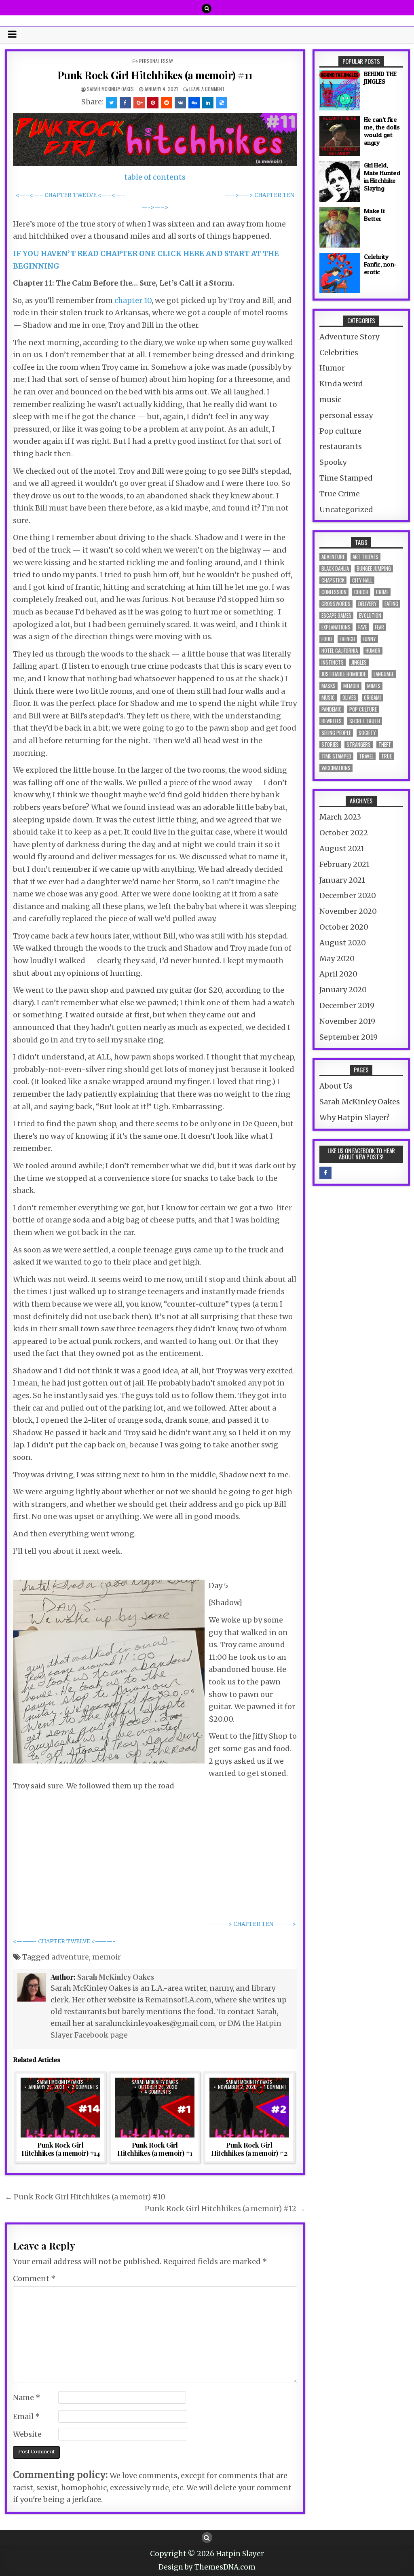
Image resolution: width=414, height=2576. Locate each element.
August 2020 (343, 943)
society (367, 733)
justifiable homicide (344, 674)
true (387, 756)
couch (361, 592)
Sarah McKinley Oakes (110, 89)
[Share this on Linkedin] (208, 103)
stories (330, 745)
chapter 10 (133, 300)
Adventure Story (349, 337)
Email (26, 2416)
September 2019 (349, 1037)
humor (373, 651)
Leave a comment (207, 89)
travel (366, 756)
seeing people (336, 733)
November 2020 (348, 911)
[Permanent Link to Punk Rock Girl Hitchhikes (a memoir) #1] (155, 2108)
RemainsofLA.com (178, 2000)
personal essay (156, 61)
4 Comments (158, 2092)
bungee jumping (374, 569)
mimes (374, 686)
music (330, 399)
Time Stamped (346, 478)
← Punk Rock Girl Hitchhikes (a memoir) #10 (85, 2197)
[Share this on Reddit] (167, 103)
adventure (70, 1957)
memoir (107, 1957)
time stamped (336, 756)
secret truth (365, 721)
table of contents (155, 177)
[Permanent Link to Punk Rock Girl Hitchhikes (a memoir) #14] (60, 2108)
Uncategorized (346, 509)
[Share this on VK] (180, 103)
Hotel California (340, 651)
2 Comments (85, 2087)
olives (349, 698)
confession (334, 592)
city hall (362, 580)
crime (382, 592)
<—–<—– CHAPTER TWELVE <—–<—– (71, 195)
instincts (333, 662)
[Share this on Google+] (139, 103)
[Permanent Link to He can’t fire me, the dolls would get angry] (340, 136)
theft (385, 745)
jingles (359, 662)
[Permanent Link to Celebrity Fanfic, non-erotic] (340, 273)
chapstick (333, 580)
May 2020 (337, 959)
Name (27, 2397)
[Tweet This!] (112, 103)
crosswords (336, 604)
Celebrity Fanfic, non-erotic (380, 264)
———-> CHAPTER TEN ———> (252, 1924)
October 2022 (344, 833)
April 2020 (338, 974)
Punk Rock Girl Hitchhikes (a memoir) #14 (61, 2149)
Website (27, 2434)
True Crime (340, 494)
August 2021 (342, 848)
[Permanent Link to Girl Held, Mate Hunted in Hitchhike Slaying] (340, 182)
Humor (332, 368)
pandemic (332, 709)
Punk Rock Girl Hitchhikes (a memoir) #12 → (225, 2208)
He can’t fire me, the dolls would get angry (382, 131)
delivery (368, 604)
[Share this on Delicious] (222, 103)
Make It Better (375, 215)
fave (363, 627)
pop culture (363, 709)
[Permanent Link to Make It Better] (340, 227)
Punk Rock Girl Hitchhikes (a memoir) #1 (155, 2149)
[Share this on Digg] (194, 103)
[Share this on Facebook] (125, 103)
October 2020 (344, 927)
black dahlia (335, 569)
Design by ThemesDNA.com (207, 2567)
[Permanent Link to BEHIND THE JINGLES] (340, 90)
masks (328, 686)
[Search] (207, 8)
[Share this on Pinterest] (153, 103)
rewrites (332, 721)
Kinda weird (341, 384)
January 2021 (342, 880)
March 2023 (340, 817)
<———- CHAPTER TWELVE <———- (64, 1942)
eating (391, 604)
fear (379, 627)
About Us (336, 1086)
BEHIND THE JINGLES (380, 77)
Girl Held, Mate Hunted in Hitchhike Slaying (382, 177)
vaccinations (336, 768)
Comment (34, 2278)
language (384, 674)
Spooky (333, 462)
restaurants (341, 446)
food (327, 639)
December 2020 (348, 895)
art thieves (365, 557)
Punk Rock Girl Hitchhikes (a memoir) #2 (249, 2149)
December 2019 (347, 1005)
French (347, 639)
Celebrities (339, 353)
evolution (370, 615)
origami (372, 698)
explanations (336, 627)
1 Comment (275, 2087)
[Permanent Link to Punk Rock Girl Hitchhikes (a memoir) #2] (249, 2108)
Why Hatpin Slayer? (355, 1117)
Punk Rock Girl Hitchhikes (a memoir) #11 (155, 75)
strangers (359, 745)
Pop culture (340, 431)
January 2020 (343, 990)
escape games (336, 615)
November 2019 (347, 1021)
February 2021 (344, 864)
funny (369, 639)
